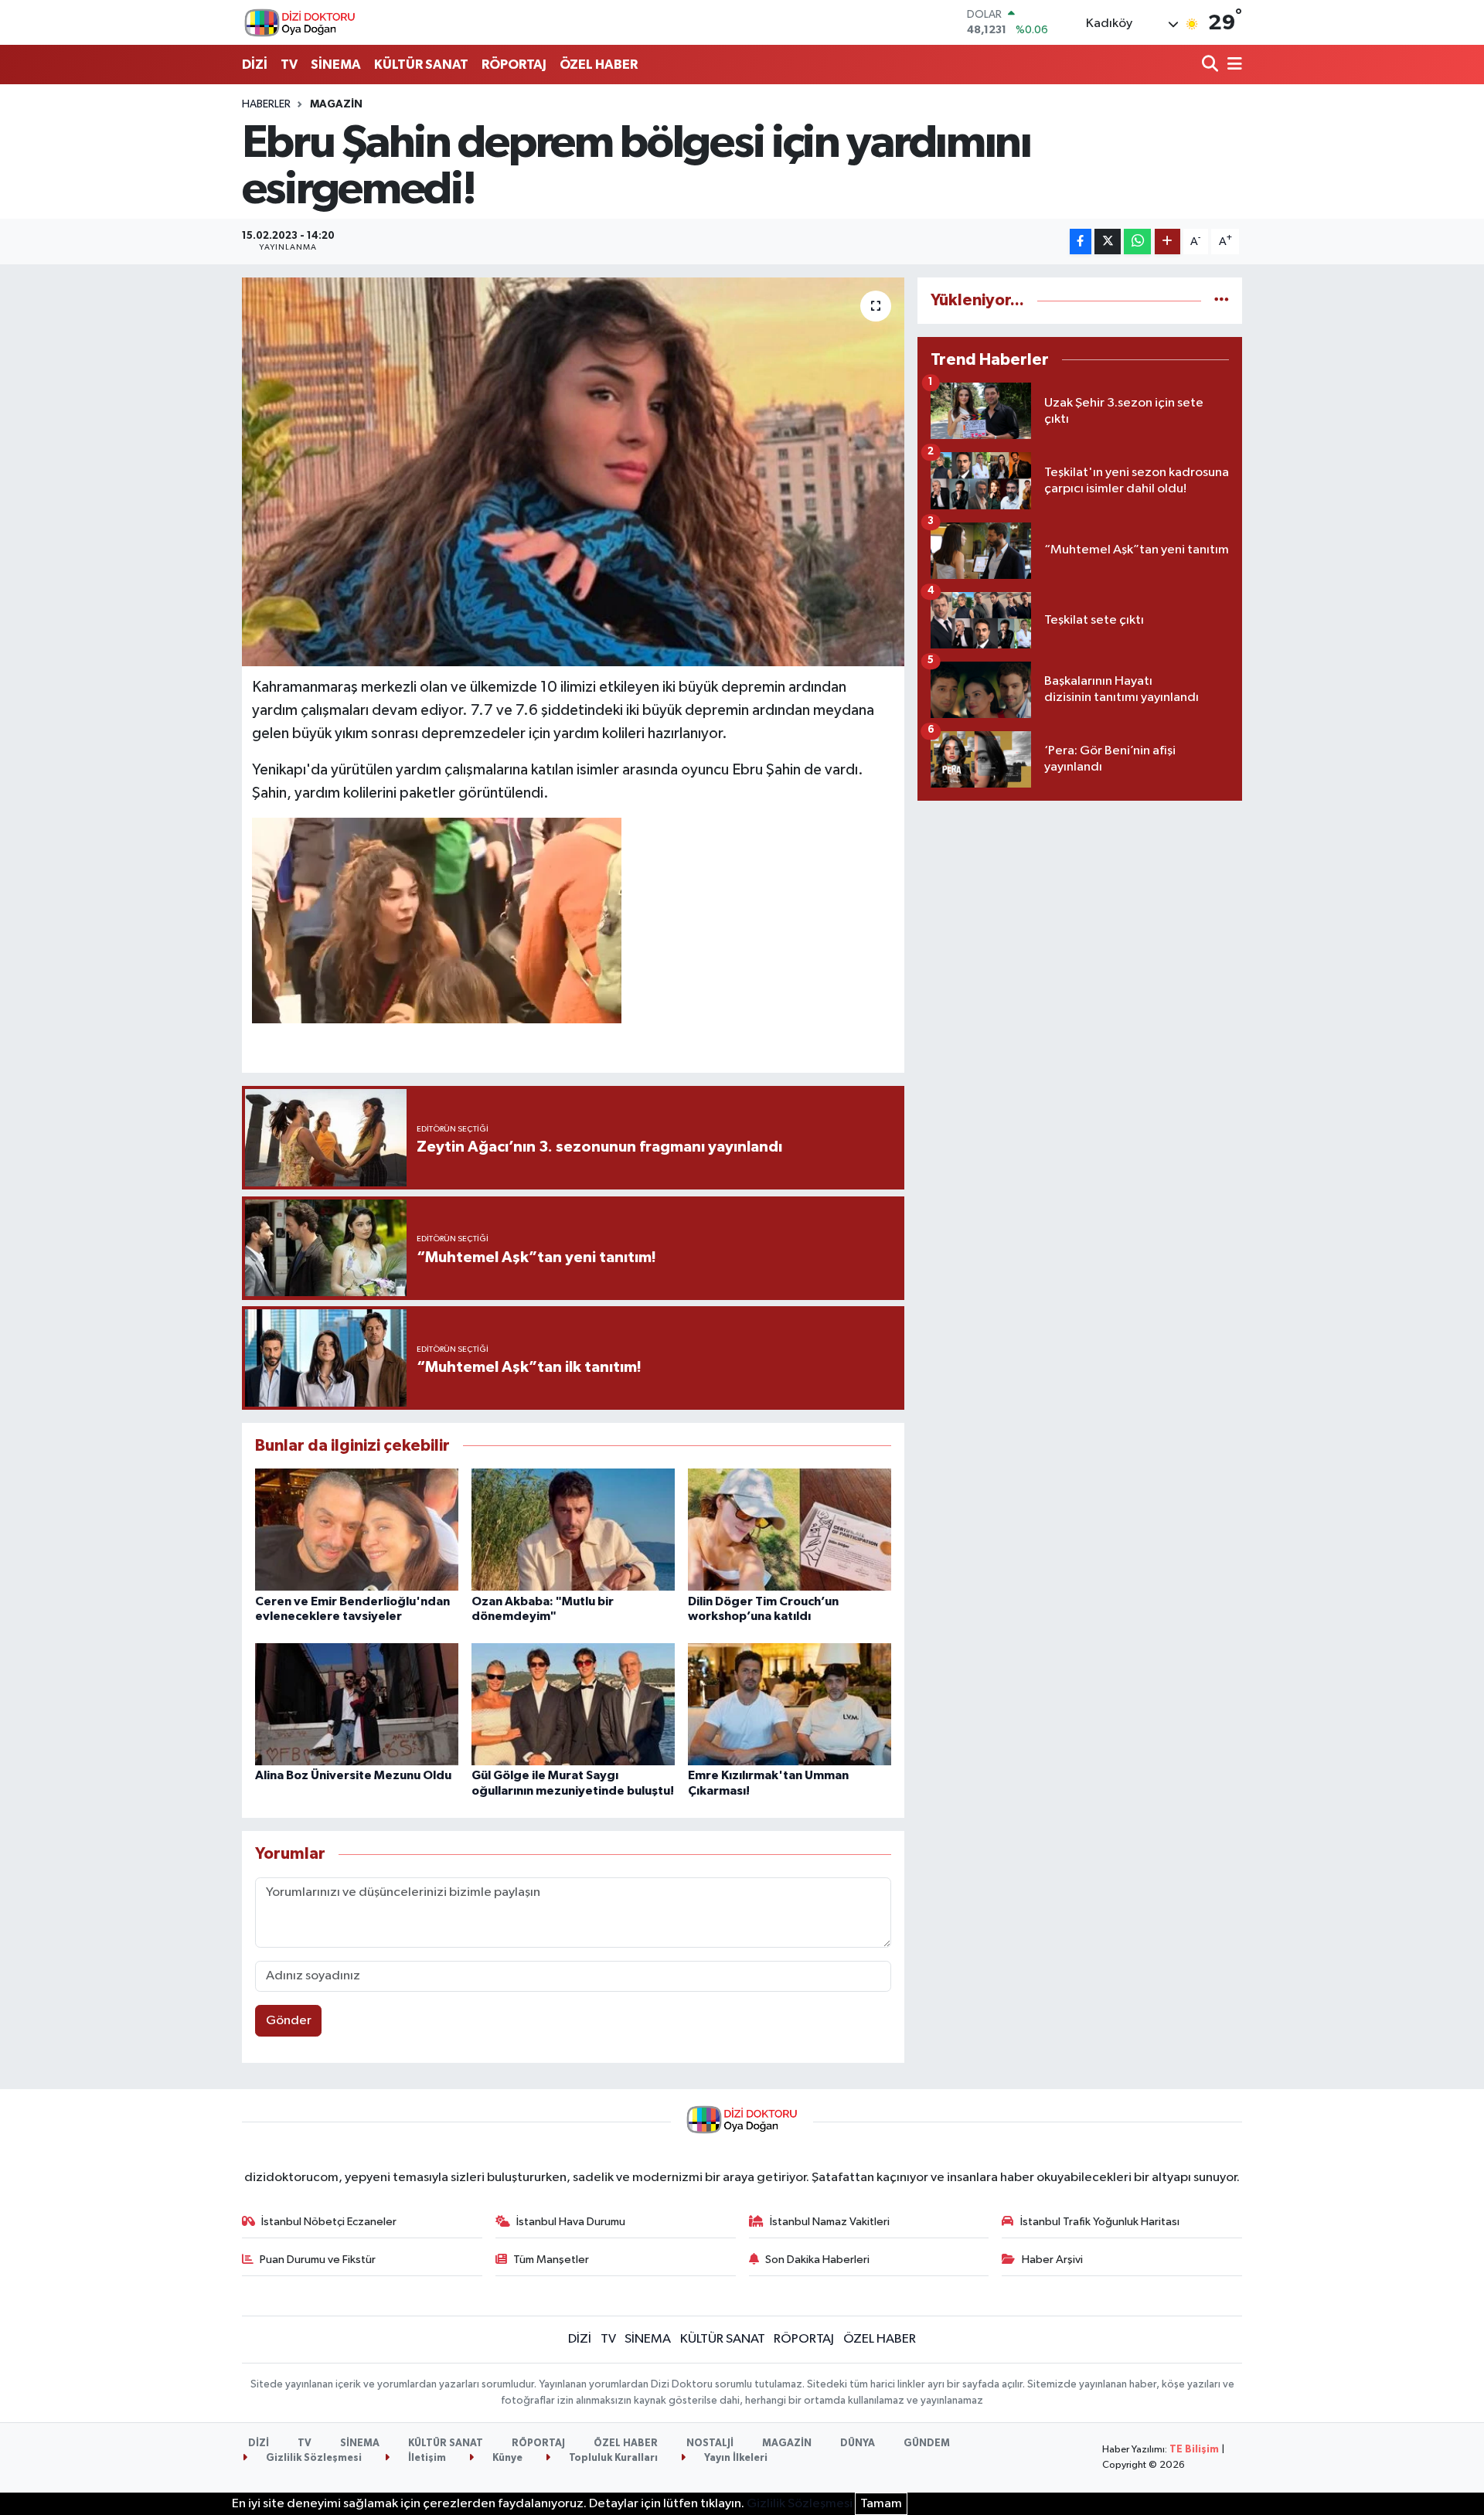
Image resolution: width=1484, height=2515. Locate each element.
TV (289, 65)
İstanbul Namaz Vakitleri (830, 2222)
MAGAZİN (336, 104)
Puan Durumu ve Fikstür (318, 2260)
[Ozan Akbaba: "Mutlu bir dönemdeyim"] (573, 1529)
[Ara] (1212, 65)
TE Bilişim (1194, 2450)
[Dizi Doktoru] (300, 22)
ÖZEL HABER (599, 65)
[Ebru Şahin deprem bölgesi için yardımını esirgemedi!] (573, 471)
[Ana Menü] (1232, 65)
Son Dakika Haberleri (817, 2260)
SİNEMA (336, 65)
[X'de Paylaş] (1108, 242)
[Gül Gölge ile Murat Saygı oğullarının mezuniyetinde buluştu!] (573, 1704)
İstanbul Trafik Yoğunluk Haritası (1100, 2222)
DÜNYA (858, 2444)
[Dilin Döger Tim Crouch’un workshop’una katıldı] (790, 1529)
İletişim (426, 2458)
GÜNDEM (927, 2444)
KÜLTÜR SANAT (421, 65)
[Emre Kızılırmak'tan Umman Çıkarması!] (790, 1704)
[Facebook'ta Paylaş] (1081, 242)
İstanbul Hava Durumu (571, 2222)
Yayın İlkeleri (735, 2458)
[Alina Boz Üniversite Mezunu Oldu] (357, 1704)
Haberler (266, 104)
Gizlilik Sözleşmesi (313, 2458)
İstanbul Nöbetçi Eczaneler (329, 2222)
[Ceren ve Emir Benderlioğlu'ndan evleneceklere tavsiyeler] (357, 1529)
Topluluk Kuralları (612, 2458)
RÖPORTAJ (514, 65)
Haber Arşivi (1052, 2260)
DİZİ (255, 65)
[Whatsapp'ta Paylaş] (1137, 242)
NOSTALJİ (710, 2444)
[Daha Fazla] (1167, 242)
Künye (506, 2458)
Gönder (289, 2021)
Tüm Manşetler (551, 2260)
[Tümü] (1222, 300)
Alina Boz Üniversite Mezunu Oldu (353, 1775)
